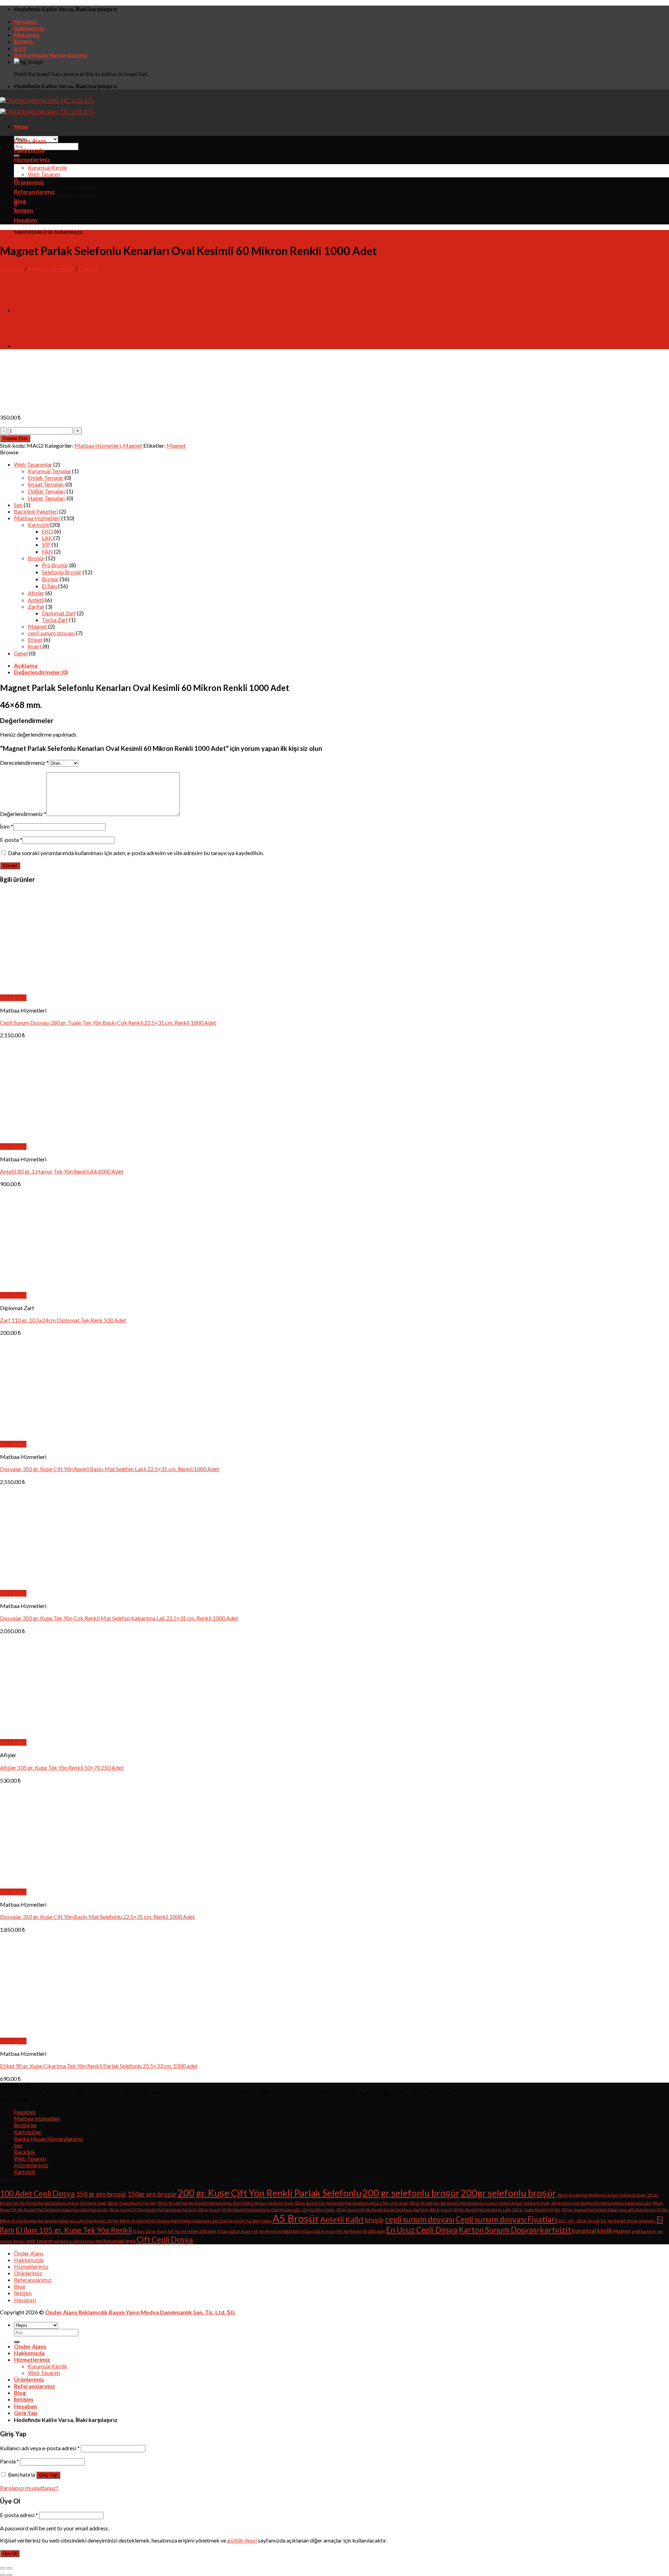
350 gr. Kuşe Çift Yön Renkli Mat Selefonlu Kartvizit (153, 2210)
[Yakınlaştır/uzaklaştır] (9, 2568)
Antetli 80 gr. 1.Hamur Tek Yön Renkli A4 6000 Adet (62, 1171)
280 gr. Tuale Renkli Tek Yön (132, 2203)
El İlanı (49, 586)
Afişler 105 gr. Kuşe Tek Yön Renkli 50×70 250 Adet (62, 1767)
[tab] (341, 665)
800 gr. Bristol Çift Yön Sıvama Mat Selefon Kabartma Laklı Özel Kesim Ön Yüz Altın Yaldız (196, 2221)
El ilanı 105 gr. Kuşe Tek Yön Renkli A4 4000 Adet (259, 2231)
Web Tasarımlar (33, 464)
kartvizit (555, 2230)
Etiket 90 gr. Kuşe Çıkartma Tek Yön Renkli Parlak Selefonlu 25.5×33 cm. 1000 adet (99, 2066)
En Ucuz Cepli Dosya (422, 2230)
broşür (374, 2220)
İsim (7, 826)
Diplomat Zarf (59, 613)
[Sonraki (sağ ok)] (9, 2575)
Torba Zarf (55, 620)
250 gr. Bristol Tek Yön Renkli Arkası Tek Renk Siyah (602, 2195)
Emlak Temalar (46, 478)
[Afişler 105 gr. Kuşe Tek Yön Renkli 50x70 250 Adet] (43, 1736)
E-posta (11, 840)
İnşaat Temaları (46, 484)
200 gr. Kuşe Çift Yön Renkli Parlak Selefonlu (270, 2193)
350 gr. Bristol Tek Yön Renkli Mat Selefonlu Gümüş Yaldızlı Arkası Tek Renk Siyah (479, 2203)
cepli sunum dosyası (51, 633)
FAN (47, 551)
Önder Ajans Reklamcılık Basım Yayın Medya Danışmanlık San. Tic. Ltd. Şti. (140, 2312)
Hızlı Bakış (13, 998)
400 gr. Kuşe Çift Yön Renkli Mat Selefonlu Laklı (470, 2210)
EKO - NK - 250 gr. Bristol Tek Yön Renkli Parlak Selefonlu (607, 2221)
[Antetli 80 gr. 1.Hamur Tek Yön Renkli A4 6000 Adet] (43, 1140)
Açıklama (26, 665)
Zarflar (36, 606)
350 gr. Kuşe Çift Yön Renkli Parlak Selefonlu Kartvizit (382, 2210)
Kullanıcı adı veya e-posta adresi (40, 2448)
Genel (21, 653)
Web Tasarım (44, 174)
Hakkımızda (29, 28)
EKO (48, 531)
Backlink (25, 2152)
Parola (10, 2461)
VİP (46, 544)
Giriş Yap (48, 2475)
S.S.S (20, 48)
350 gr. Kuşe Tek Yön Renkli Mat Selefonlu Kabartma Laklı (601, 2203)
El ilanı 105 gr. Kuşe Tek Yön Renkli (74, 2230)
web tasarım (40, 2241)
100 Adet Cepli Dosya (37, 2194)
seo (660, 2231)
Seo (18, 505)
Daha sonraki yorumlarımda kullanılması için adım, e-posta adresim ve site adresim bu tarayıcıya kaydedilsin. (136, 853)
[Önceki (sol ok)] (3, 2575)
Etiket (35, 640)
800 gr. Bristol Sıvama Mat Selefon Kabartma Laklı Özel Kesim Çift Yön (59, 2221)
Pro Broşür (55, 565)
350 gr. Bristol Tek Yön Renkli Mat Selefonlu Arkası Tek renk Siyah (351, 2203)
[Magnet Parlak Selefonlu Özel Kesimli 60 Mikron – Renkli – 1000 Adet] (31, 346)
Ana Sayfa (12, 268)
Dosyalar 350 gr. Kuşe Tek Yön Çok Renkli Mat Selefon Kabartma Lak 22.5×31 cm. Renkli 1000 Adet (119, 1618)
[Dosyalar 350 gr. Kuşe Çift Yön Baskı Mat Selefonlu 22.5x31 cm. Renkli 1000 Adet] (86, 1885)
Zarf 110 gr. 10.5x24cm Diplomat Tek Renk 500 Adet (63, 1320)
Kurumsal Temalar (49, 471)
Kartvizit (39, 525)
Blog (20, 201)
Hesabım (25, 21)
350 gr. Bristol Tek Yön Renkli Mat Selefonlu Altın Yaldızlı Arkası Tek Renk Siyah (225, 2203)
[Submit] (17, 156)
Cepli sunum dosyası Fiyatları (506, 2219)
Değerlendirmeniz (23, 814)
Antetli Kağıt (342, 2220)
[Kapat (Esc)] (3, 2568)
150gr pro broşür (152, 2194)
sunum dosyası (13, 2241)
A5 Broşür (296, 2218)
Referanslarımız (34, 191)
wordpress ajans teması (74, 2241)
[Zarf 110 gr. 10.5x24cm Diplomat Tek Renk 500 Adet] (43, 1289)
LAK (47, 538)
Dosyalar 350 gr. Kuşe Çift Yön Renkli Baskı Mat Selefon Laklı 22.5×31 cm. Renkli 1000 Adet (110, 1469)
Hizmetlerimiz (32, 159)
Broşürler (25, 2125)
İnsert (35, 646)
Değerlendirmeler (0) (41, 672)
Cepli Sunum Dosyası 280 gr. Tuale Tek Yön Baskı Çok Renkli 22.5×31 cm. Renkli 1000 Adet (108, 1022)
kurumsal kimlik (592, 2231)
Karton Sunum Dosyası (499, 2230)
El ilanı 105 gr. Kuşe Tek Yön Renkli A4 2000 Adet (175, 2231)
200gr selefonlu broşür (508, 2193)
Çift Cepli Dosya (165, 2240)
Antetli (36, 600)
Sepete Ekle (15, 439)
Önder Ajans (30, 141)
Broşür (36, 558)
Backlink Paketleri (36, 511)
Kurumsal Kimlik (48, 167)
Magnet (88, 268)
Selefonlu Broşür (62, 572)
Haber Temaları (47, 498)
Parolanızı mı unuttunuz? (29, 2488)
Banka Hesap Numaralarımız (51, 55)
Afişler (36, 593)
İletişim (24, 41)
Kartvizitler (28, 2132)
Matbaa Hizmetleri (51, 268)
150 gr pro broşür (101, 2194)
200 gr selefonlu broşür (411, 2193)
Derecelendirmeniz (24, 763)
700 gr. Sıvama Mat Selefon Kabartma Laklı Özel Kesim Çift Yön (615, 2210)
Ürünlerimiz (29, 182)
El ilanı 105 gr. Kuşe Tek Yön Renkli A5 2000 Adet (343, 2231)
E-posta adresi (19, 2515)
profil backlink (644, 2231)
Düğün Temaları (47, 491)
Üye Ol (10, 2554)
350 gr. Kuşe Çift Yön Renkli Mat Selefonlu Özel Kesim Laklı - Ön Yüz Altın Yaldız (266, 2210)
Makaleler (27, 35)
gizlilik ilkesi (242, 2540)
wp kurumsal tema (116, 2241)
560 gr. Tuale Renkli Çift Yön (536, 2210)
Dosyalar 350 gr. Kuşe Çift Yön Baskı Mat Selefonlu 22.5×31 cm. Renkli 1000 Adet (97, 1917)
